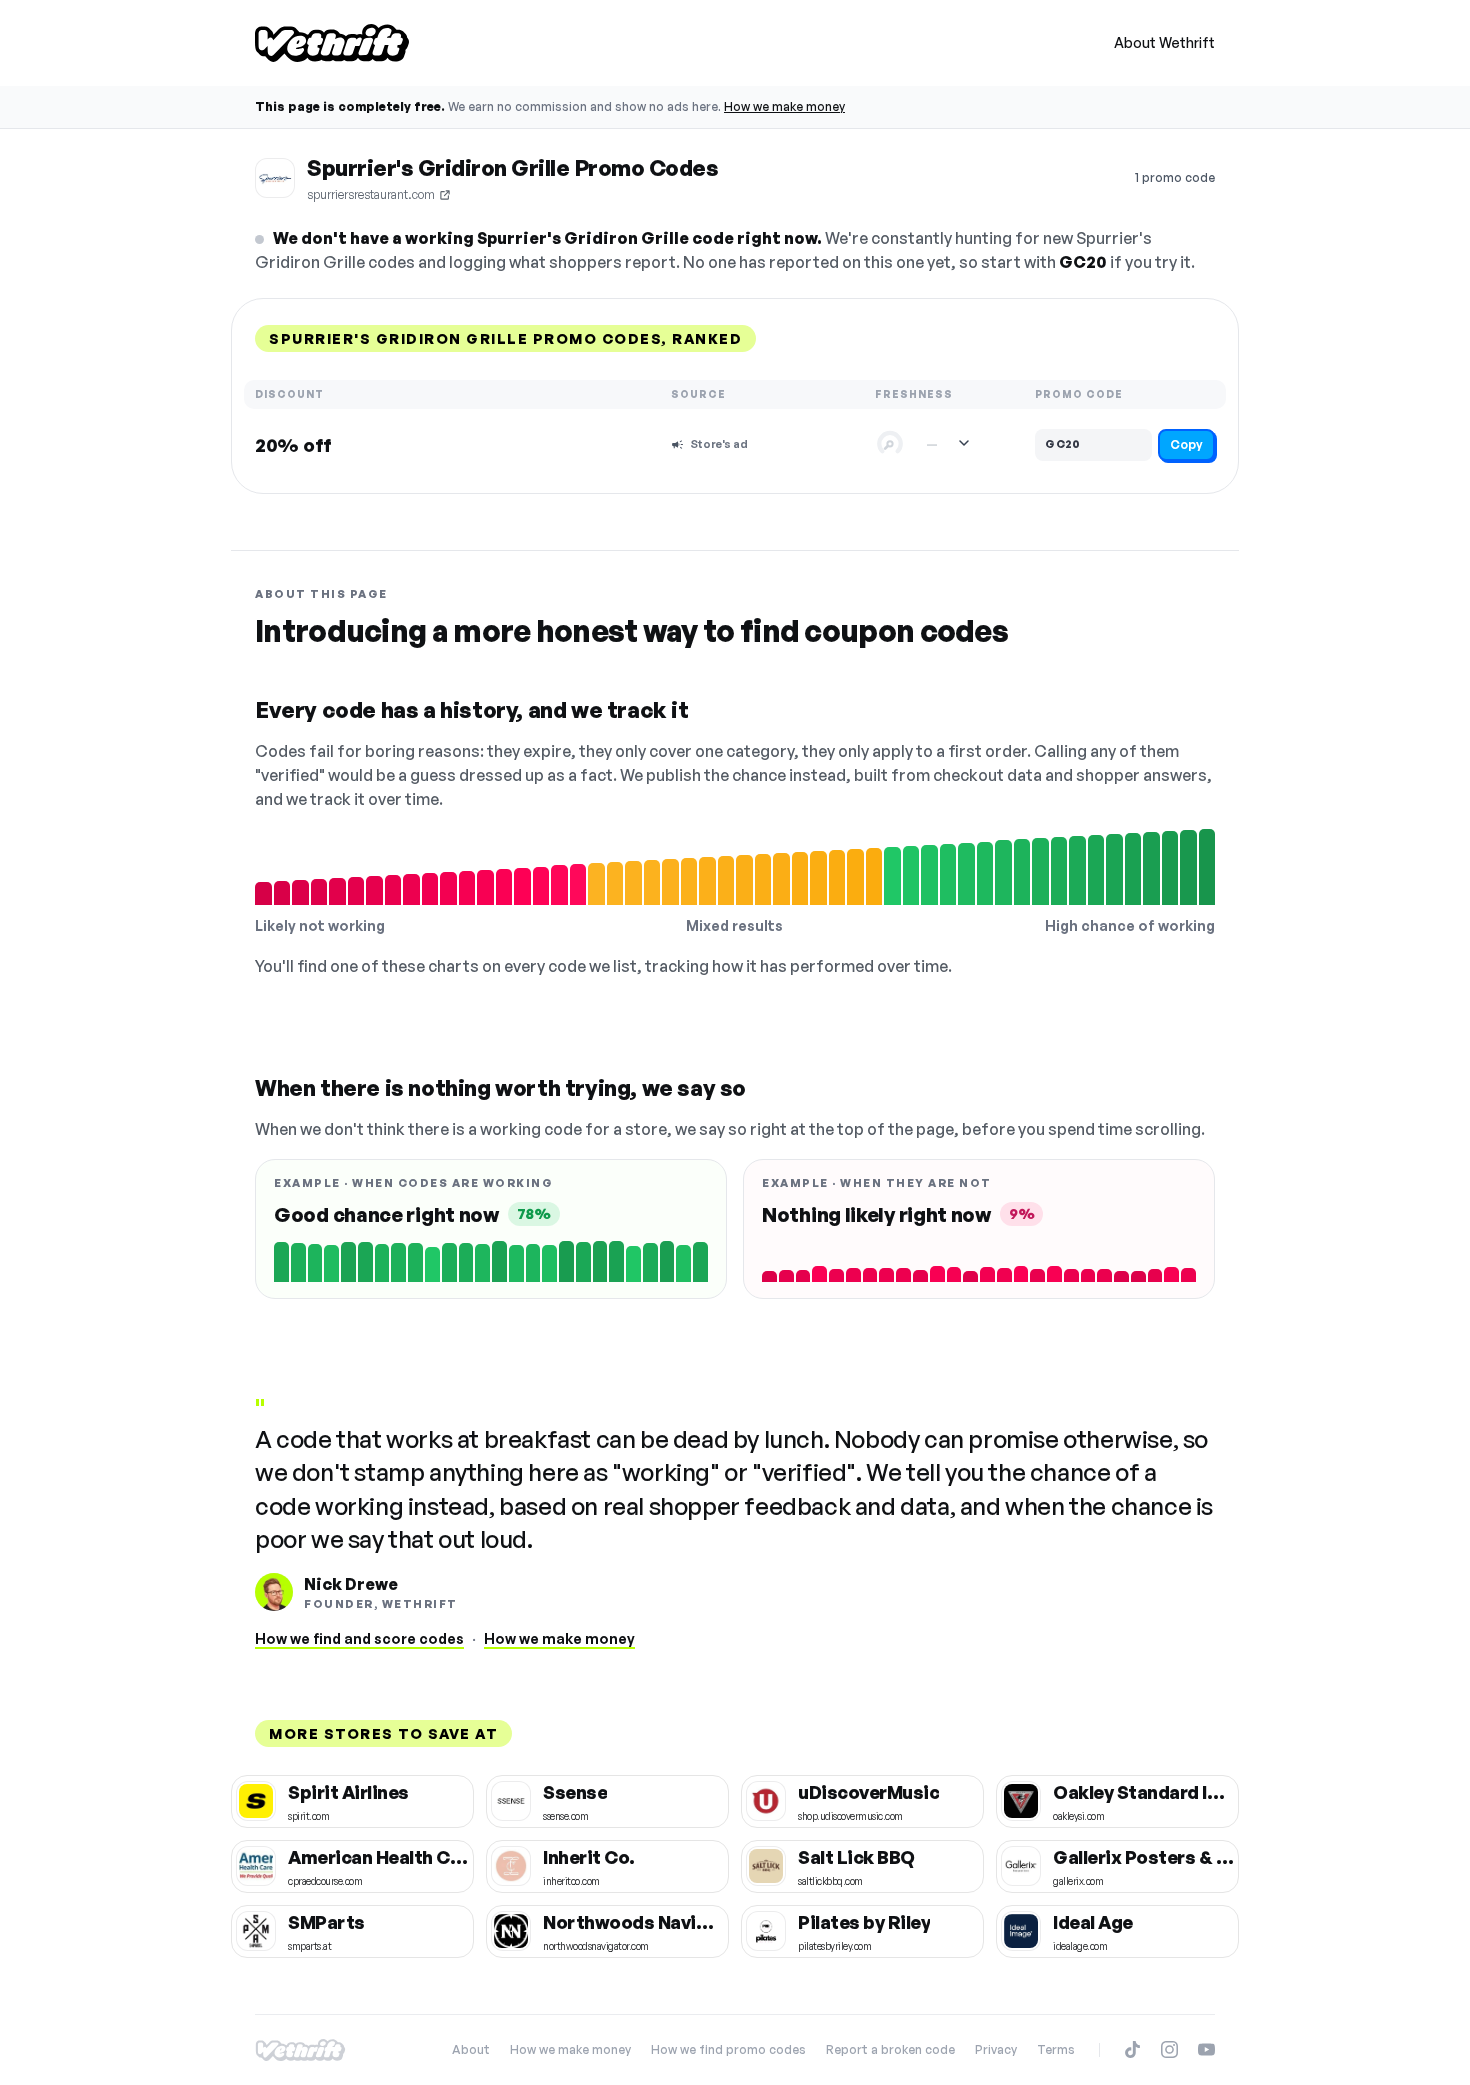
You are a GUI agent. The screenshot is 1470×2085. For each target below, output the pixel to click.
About (471, 2049)
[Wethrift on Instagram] (1169, 2049)
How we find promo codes (728, 2049)
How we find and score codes (359, 1638)
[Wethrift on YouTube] (1206, 2049)
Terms (1056, 2049)
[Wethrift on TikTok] (1132, 2049)
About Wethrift (1164, 42)
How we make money (784, 106)
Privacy (996, 2049)
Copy (1186, 444)
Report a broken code (890, 2049)
